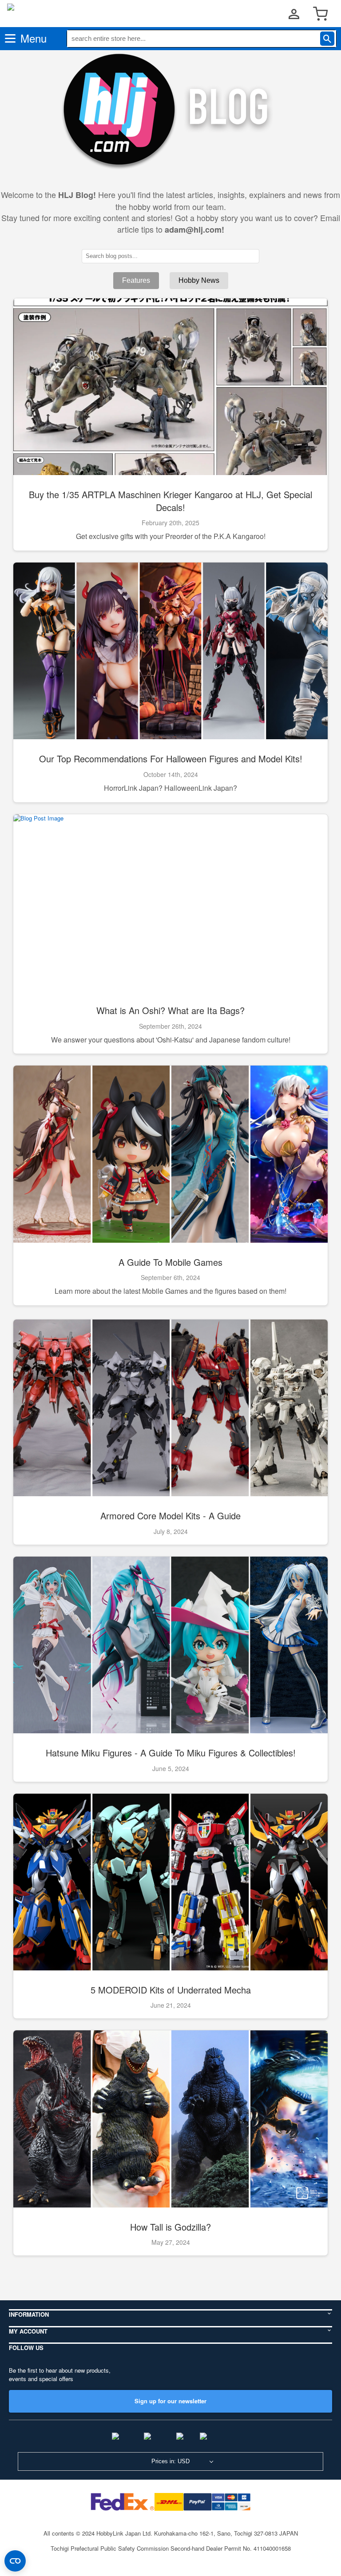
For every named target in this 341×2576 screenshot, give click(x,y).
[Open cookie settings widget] (15, 2561)
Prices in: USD (170, 2461)
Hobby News (199, 280)
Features (136, 280)
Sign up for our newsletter (170, 2401)
